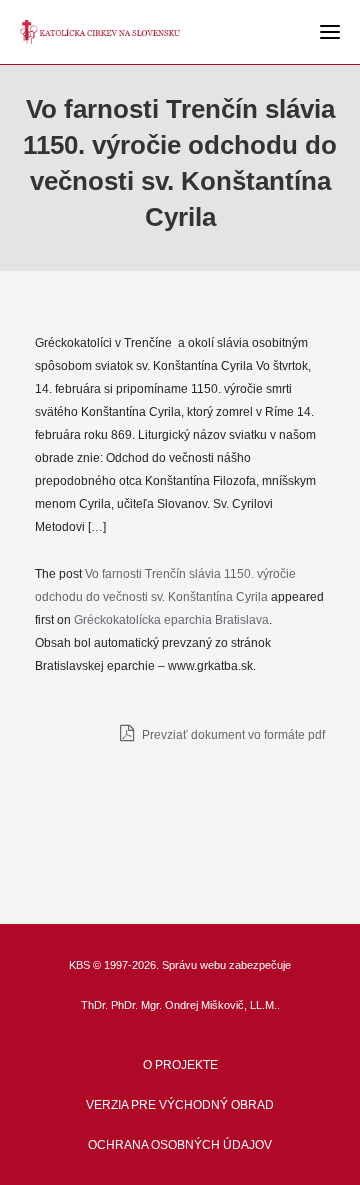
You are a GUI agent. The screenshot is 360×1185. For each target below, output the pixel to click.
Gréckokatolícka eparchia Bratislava (171, 620)
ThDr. (94, 1005)
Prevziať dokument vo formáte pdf (232, 735)
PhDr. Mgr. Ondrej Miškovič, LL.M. (194, 1005)
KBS (79, 965)
